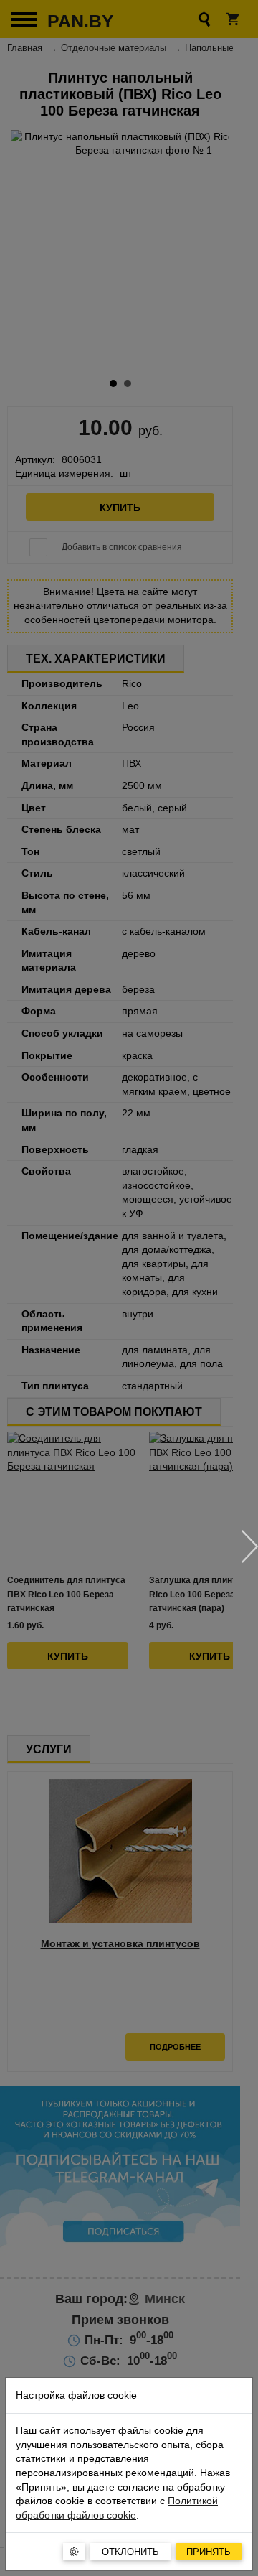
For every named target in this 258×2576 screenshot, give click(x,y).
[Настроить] (74, 2552)
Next (250, 1546)
